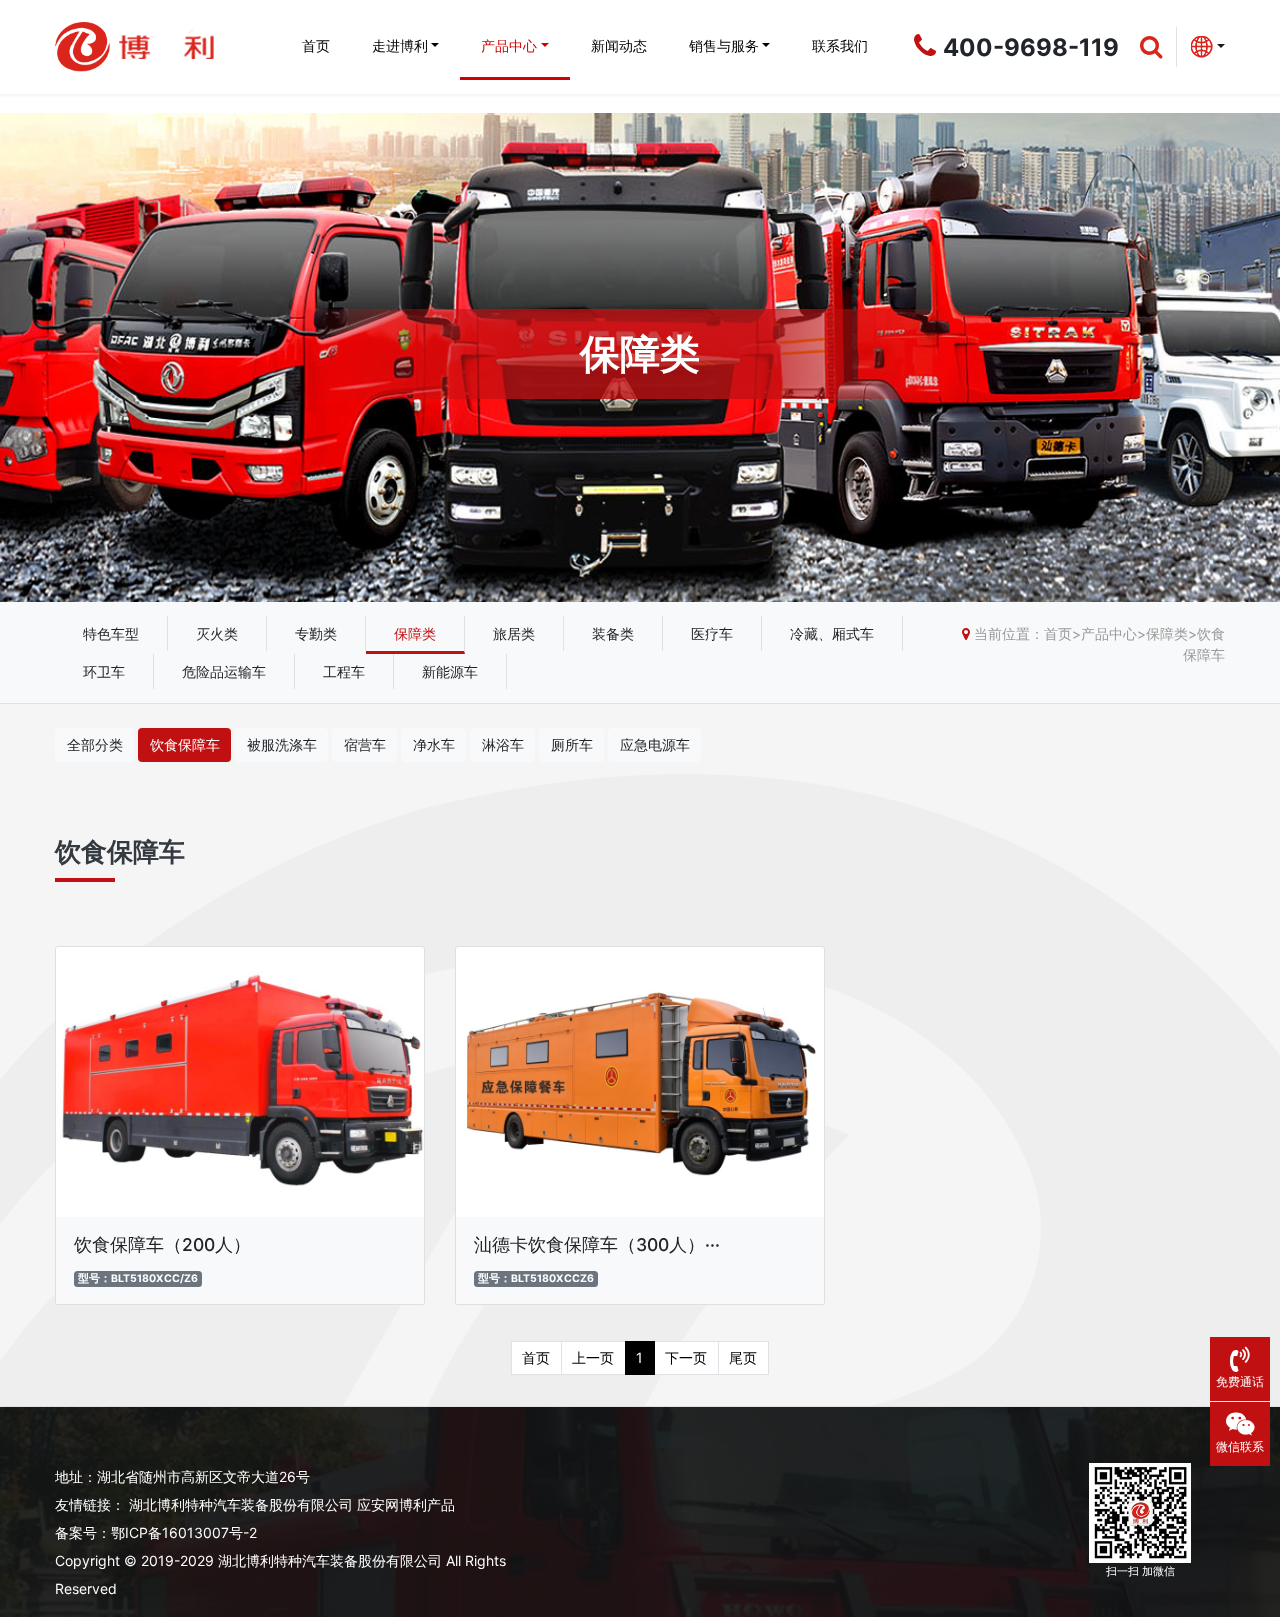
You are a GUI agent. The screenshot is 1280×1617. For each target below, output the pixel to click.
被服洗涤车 (282, 744)
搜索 (1240, 169)
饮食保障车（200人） (162, 1244)
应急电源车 (655, 744)
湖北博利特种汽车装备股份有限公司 (241, 1504)
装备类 (613, 633)
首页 (316, 45)
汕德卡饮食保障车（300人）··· (597, 1244)
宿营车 (365, 744)
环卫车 (104, 671)
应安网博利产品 (406, 1504)
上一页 (593, 1357)
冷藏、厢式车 (832, 633)
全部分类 (95, 744)
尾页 (743, 1357)
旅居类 (514, 633)
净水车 (434, 744)
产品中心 (509, 45)
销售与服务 (724, 45)
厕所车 (572, 744)
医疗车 (712, 633)
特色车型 (111, 633)
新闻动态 (619, 45)
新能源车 (450, 671)
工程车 (344, 671)
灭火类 (217, 633)
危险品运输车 (224, 671)
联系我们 (840, 45)
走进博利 (400, 45)
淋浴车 (503, 744)
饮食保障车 (185, 744)
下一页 (686, 1357)
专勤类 (316, 633)
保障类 (415, 633)
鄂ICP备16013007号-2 (184, 1532)
